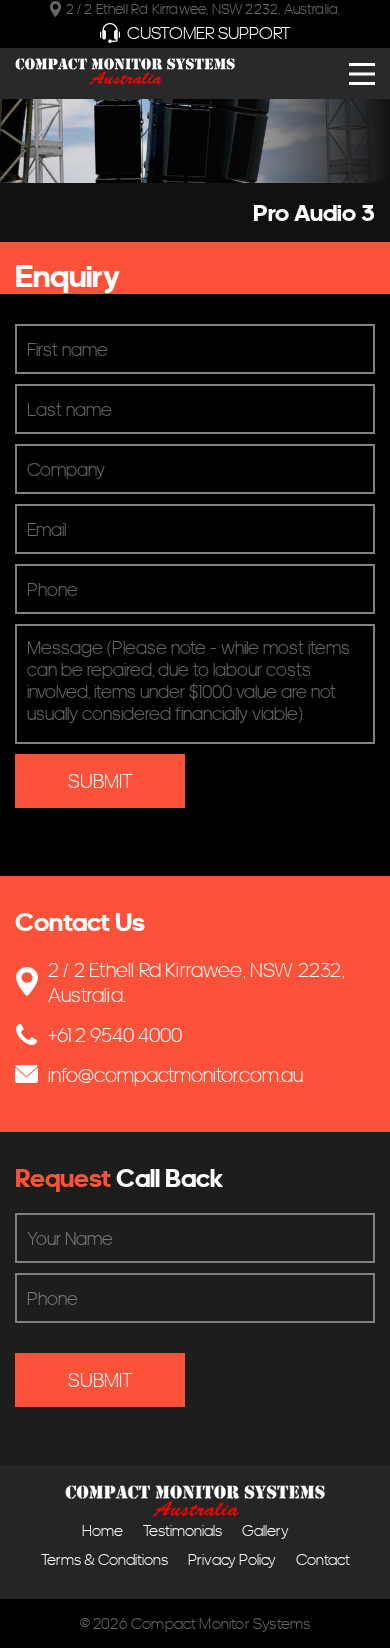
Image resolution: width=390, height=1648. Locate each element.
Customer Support (209, 32)
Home (102, 1530)
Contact (323, 1559)
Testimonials (182, 1530)
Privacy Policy (232, 1559)
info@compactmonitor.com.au (175, 1074)
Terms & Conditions (104, 1559)
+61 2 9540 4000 (115, 1034)
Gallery (265, 1530)
